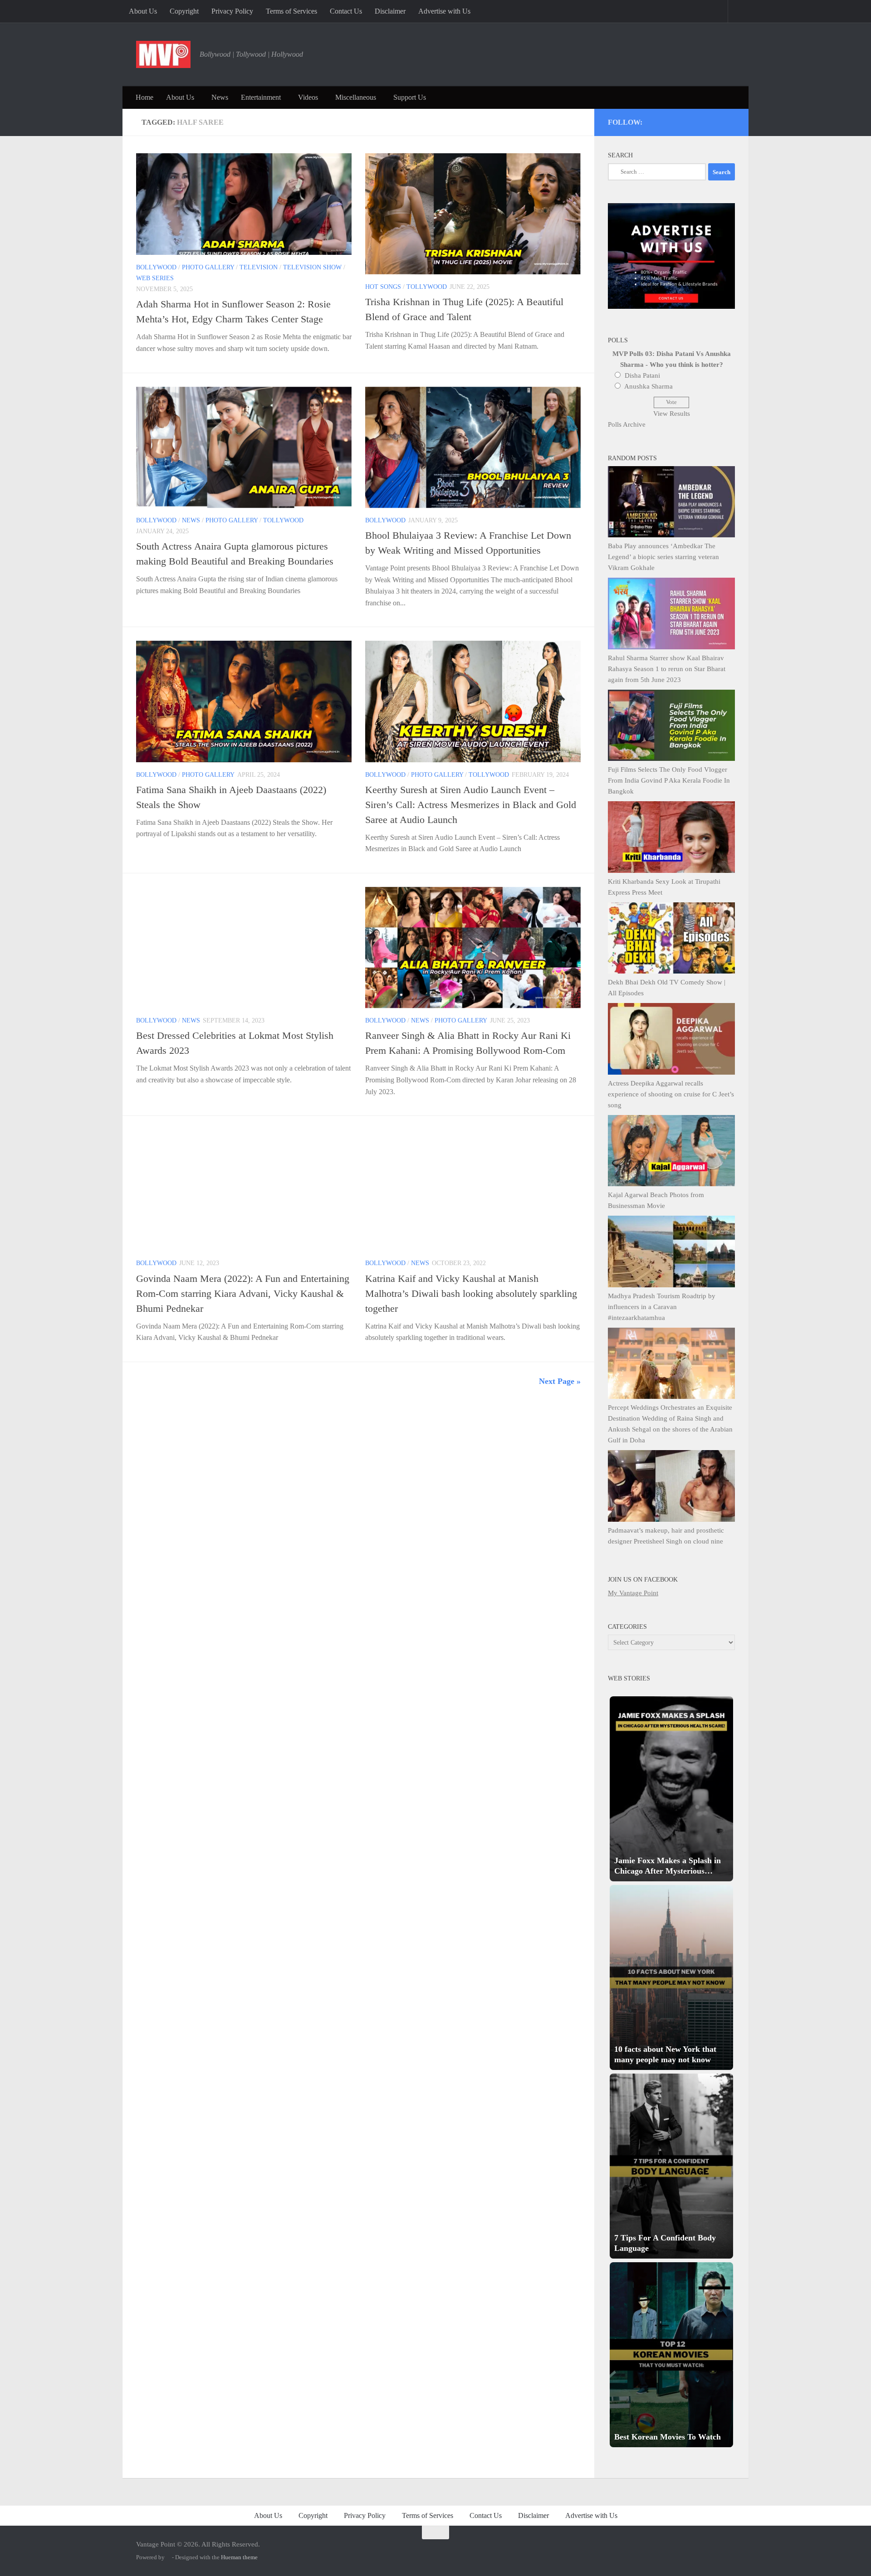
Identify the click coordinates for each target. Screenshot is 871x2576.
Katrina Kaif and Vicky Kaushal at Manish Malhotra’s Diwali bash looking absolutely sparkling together (471, 1293)
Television (259, 267)
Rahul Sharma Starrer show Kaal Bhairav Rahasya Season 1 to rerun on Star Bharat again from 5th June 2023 (667, 669)
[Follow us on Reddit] (731, 121)
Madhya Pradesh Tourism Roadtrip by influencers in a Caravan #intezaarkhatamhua (662, 1307)
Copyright (184, 11)
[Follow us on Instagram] (657, 121)
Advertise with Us (444, 11)
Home (144, 97)
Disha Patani (642, 375)
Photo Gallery (208, 267)
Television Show (312, 267)
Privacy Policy (232, 11)
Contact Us (346, 11)
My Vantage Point (633, 1593)
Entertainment (261, 97)
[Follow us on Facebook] (694, 121)
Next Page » (560, 1381)
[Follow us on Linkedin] (718, 121)
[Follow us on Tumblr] (706, 121)
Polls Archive (627, 424)
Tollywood (427, 287)
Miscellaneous (356, 97)
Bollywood (156, 267)
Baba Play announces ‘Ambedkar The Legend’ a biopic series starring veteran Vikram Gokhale (663, 557)
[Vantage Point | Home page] (163, 54)
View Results (672, 414)
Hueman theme (239, 2557)
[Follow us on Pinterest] (682, 121)
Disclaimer (390, 11)
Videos (308, 97)
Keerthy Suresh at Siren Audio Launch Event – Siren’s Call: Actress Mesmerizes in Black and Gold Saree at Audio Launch (471, 805)
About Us (143, 11)
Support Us (410, 97)
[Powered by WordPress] (168, 2557)
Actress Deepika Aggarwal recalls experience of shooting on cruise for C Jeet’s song (671, 1094)
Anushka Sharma (648, 386)
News (220, 97)
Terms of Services (291, 11)
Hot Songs (383, 287)
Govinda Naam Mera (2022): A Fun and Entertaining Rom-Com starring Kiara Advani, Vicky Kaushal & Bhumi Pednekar (243, 1293)
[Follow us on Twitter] (669, 121)
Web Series (155, 278)
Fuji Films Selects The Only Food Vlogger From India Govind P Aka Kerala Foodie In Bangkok (669, 780)
